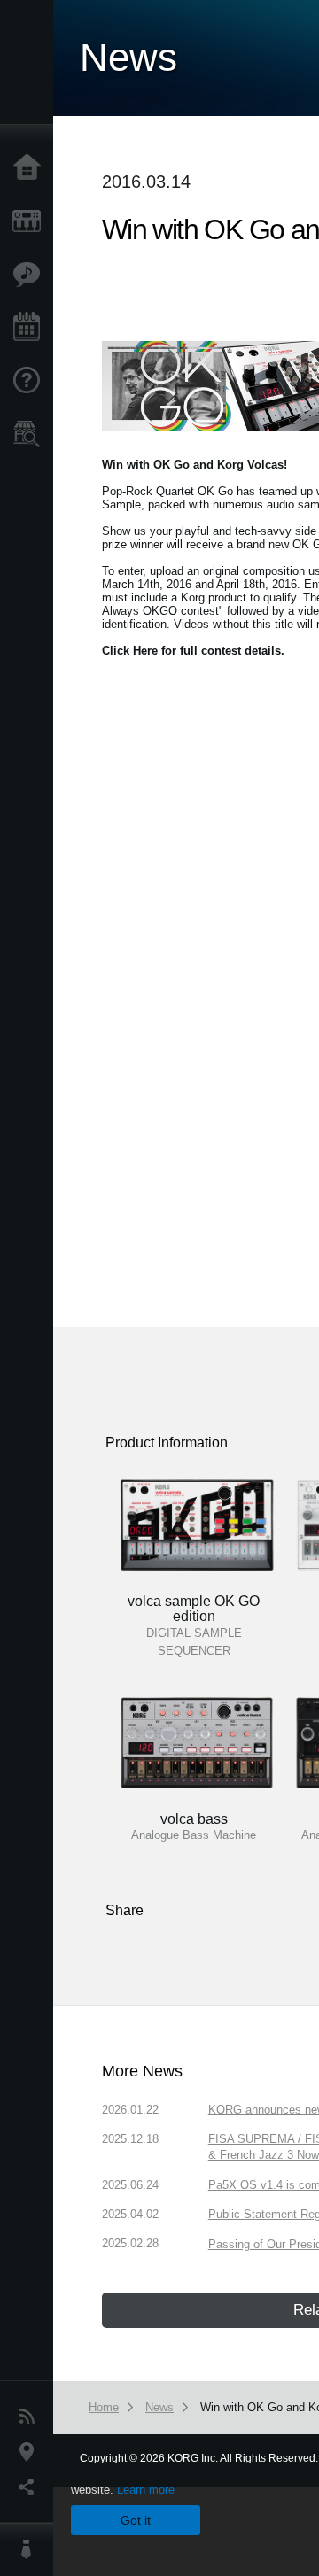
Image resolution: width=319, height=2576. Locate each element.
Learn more (146, 2490)
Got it (136, 2520)
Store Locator (31, 434)
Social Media (31, 2487)
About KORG (31, 2549)
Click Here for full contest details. (193, 651)
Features (31, 275)
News (31, 2417)
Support (31, 381)
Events (31, 328)
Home (31, 168)
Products (31, 221)
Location (31, 2452)
